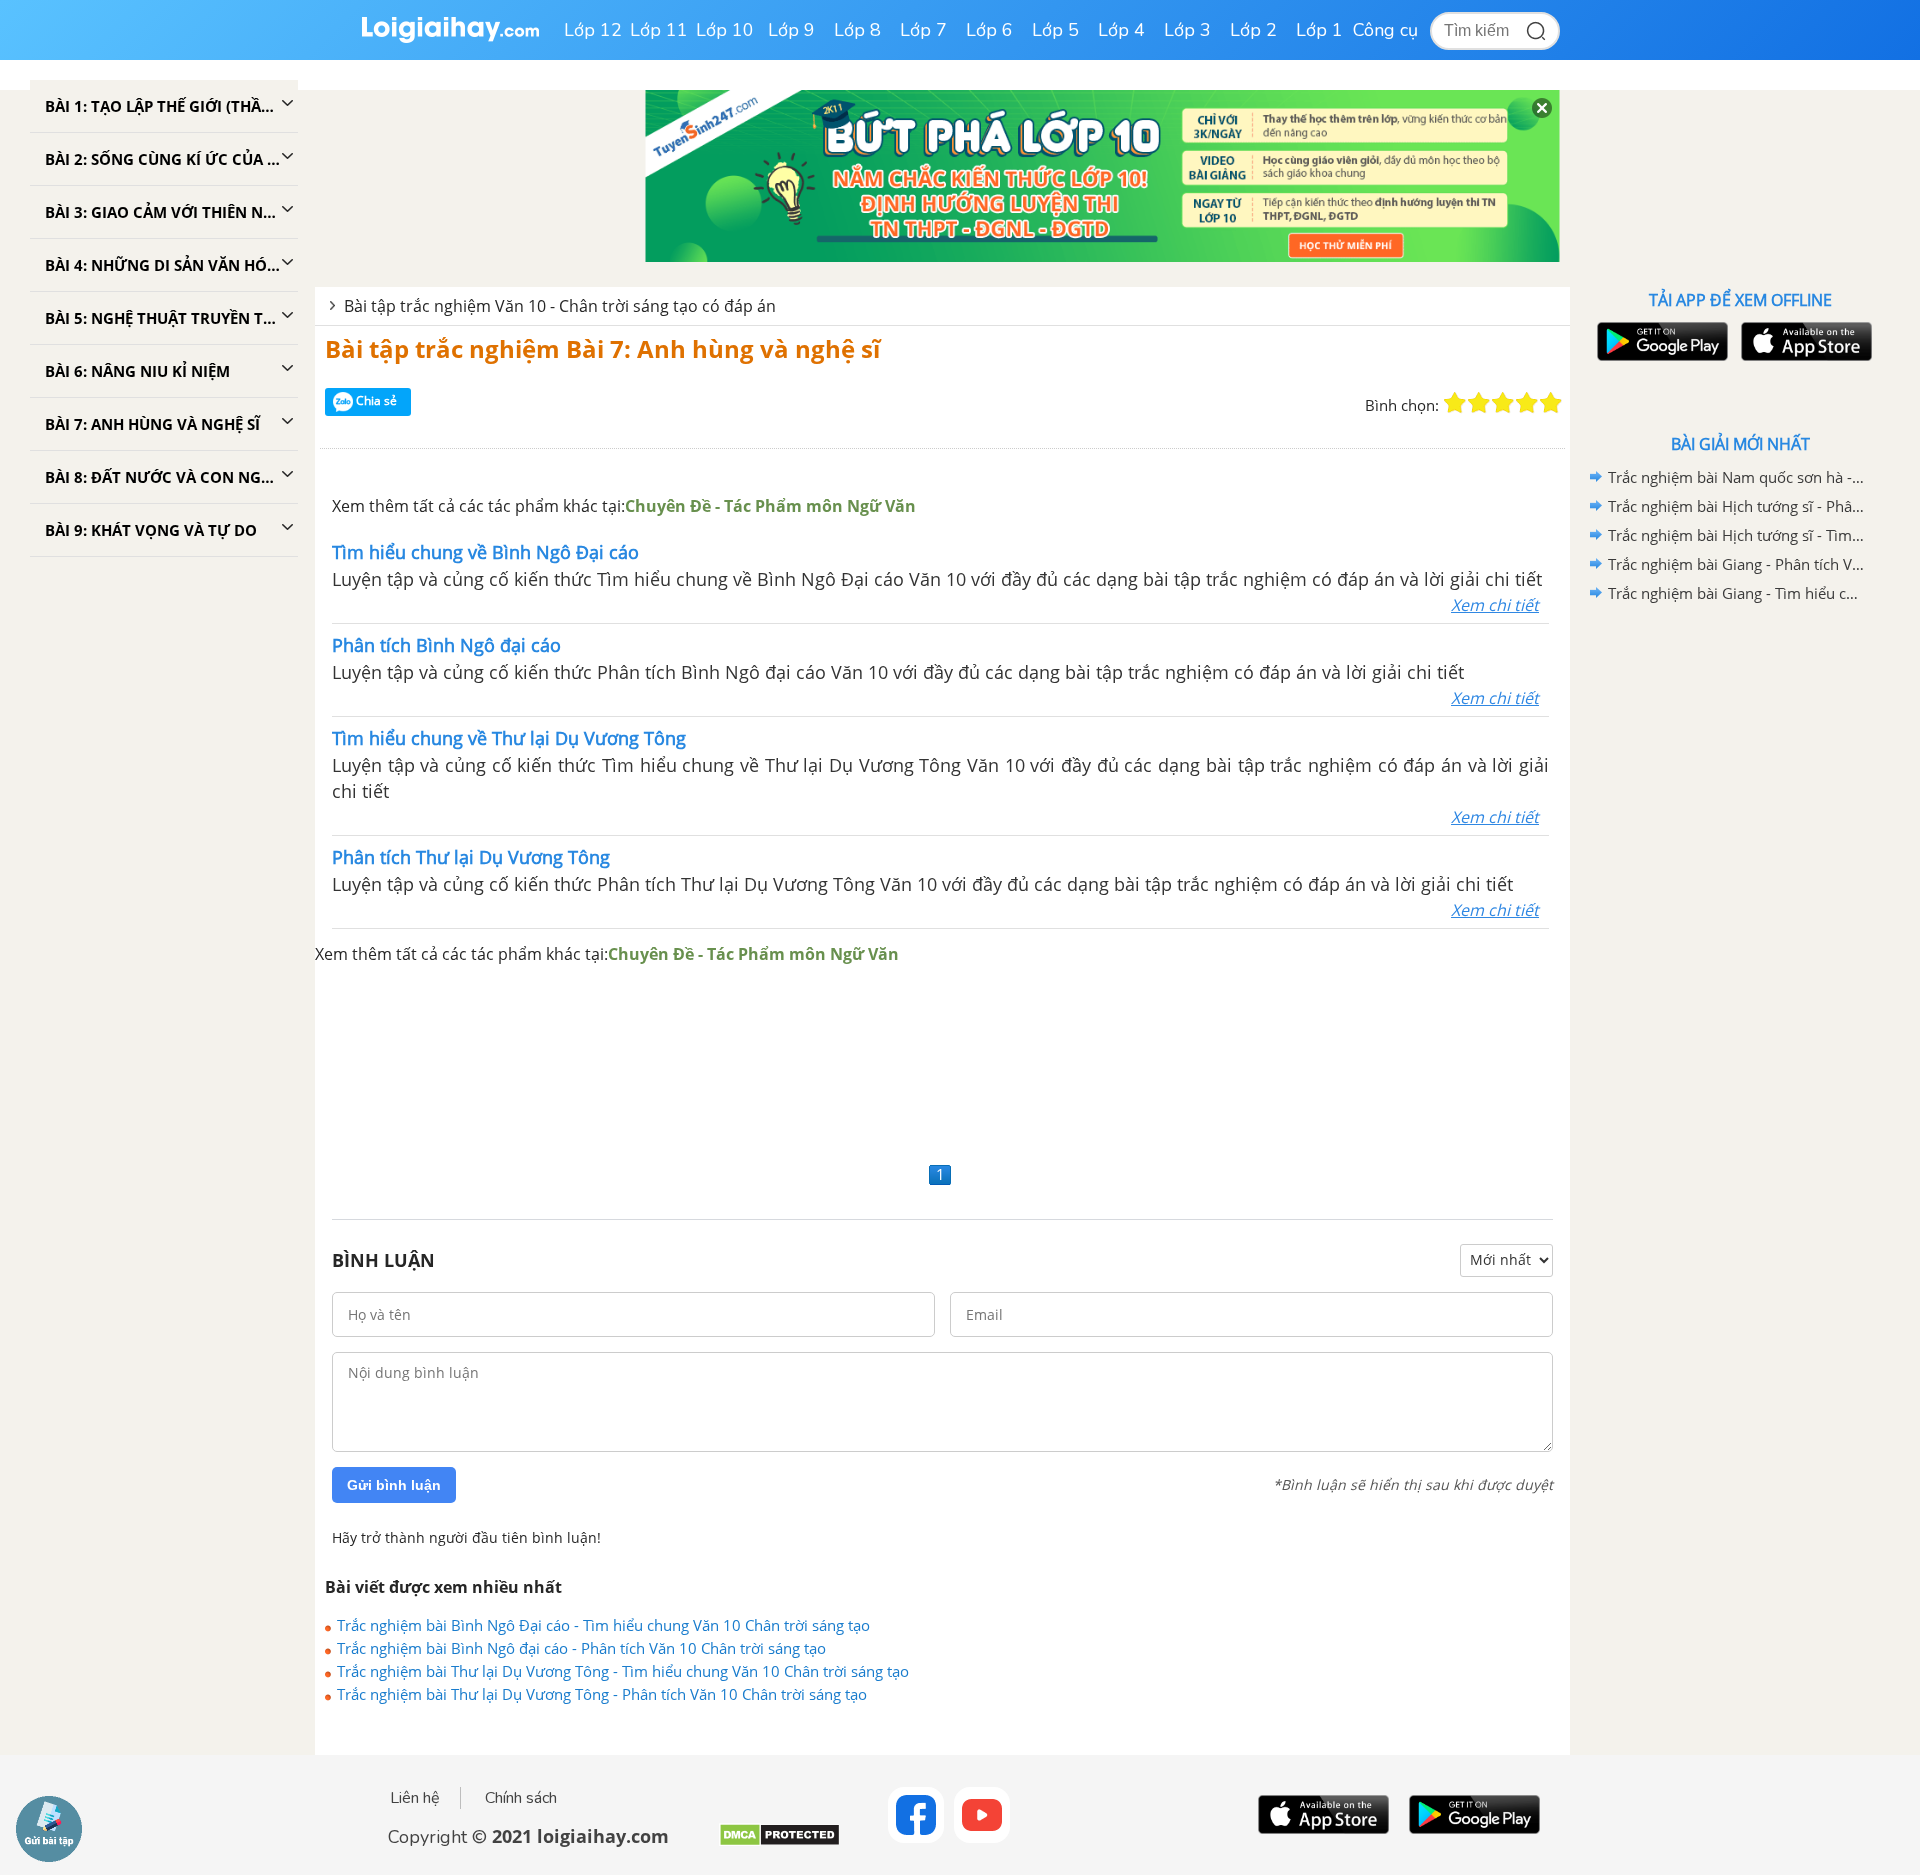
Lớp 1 (1319, 30)
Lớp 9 (791, 30)
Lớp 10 (725, 30)
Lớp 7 (923, 30)
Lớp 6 (989, 30)
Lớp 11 (659, 30)
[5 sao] (1551, 403)
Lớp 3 (1187, 30)
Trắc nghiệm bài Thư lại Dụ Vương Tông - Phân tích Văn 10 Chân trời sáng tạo (602, 1694)
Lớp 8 (857, 30)
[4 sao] (1527, 403)
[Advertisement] (943, 1061)
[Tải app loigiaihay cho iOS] (1804, 341)
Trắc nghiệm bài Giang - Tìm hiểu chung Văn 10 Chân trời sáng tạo (1737, 593)
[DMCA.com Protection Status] (779, 1842)
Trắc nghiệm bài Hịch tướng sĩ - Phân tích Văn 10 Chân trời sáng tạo (1737, 506)
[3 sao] (1503, 403)
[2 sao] (1479, 403)
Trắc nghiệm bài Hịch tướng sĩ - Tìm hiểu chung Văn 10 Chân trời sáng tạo (1737, 535)
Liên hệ (415, 1798)
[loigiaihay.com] (450, 38)
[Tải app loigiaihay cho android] (1660, 341)
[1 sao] (1455, 403)
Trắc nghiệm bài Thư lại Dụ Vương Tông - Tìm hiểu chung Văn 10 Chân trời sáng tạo (623, 1671)
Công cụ (1385, 30)
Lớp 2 (1253, 30)
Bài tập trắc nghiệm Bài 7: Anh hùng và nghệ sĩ (602, 348)
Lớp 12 (593, 30)
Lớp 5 (1055, 30)
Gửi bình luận (394, 1485)
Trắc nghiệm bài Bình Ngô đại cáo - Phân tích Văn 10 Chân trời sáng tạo (581, 1648)
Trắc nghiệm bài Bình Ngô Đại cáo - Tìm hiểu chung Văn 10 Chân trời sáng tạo (603, 1625)
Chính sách (521, 1798)
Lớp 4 (1121, 30)
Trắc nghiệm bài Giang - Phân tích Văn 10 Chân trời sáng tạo (1737, 564)
